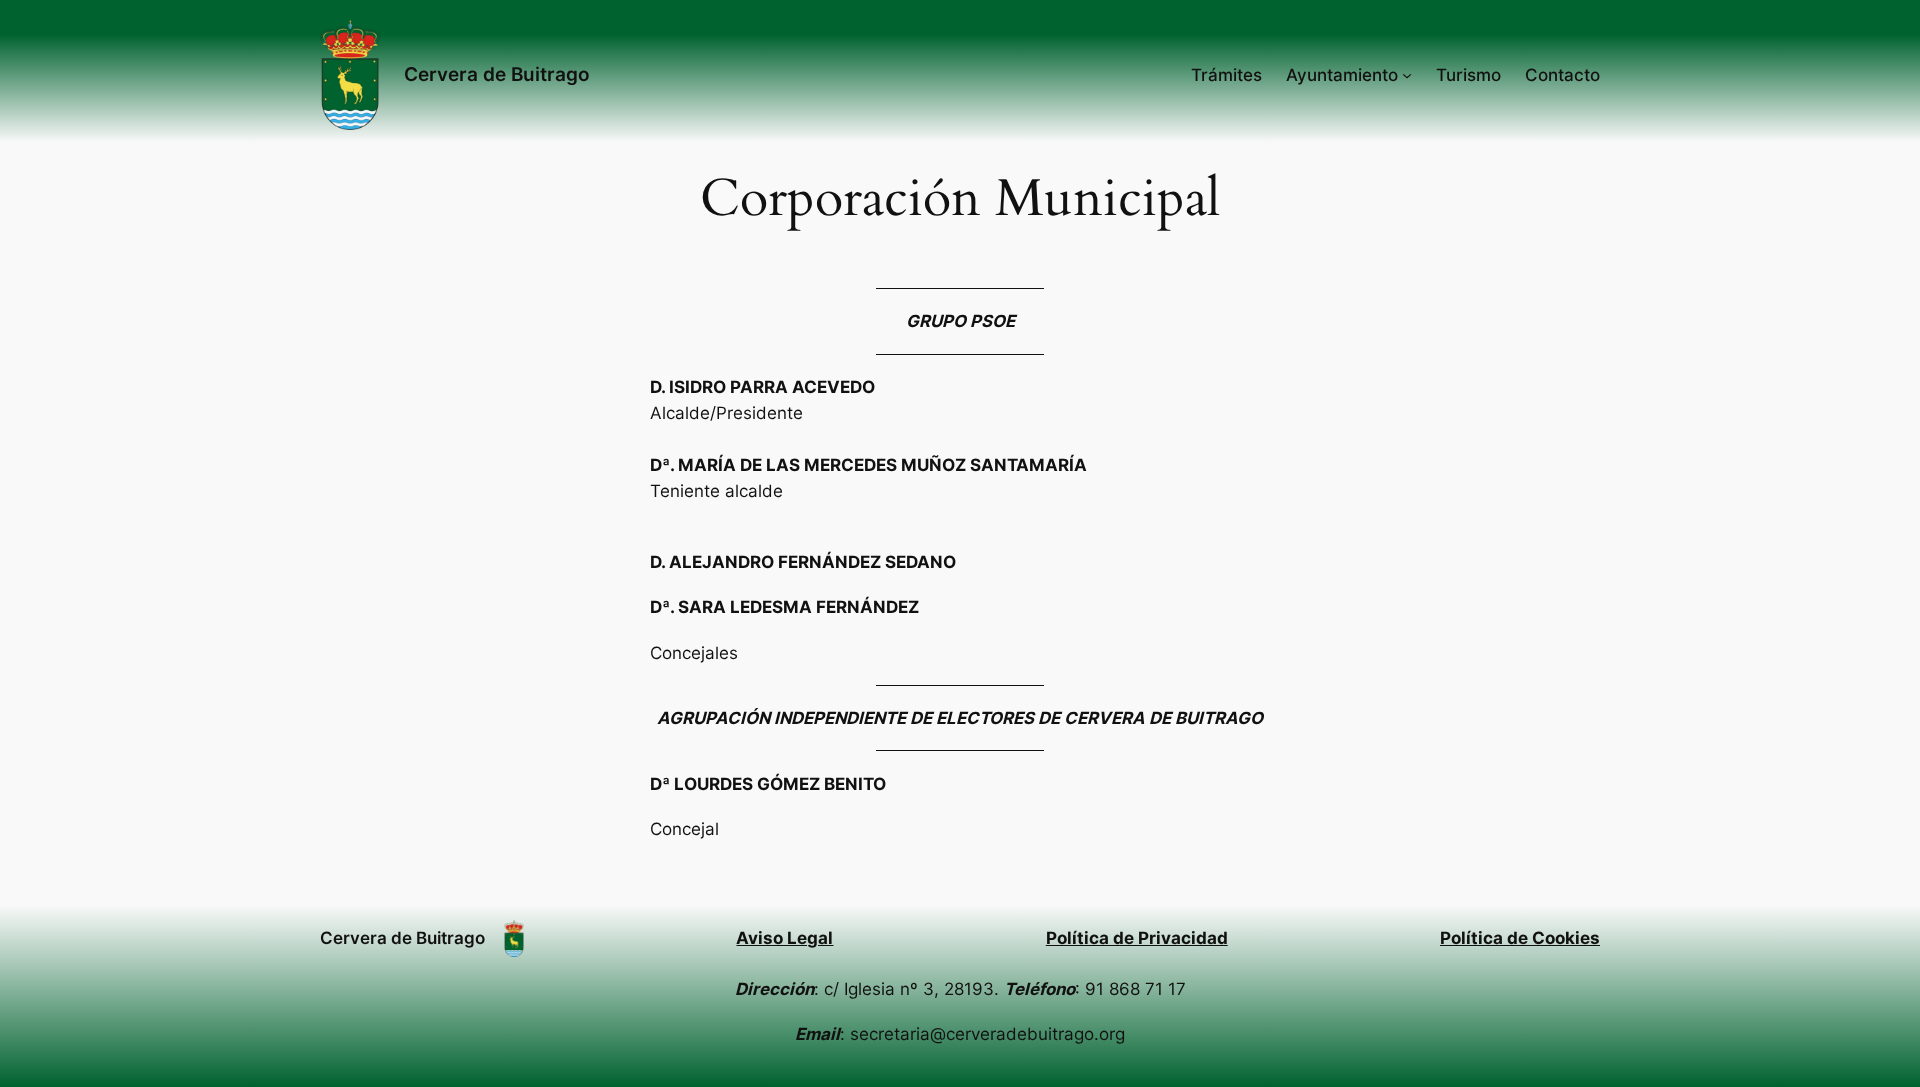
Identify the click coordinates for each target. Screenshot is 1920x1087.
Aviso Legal (784, 938)
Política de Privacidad (1137, 938)
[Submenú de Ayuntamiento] (1407, 75)
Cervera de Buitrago (497, 74)
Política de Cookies (1520, 938)
